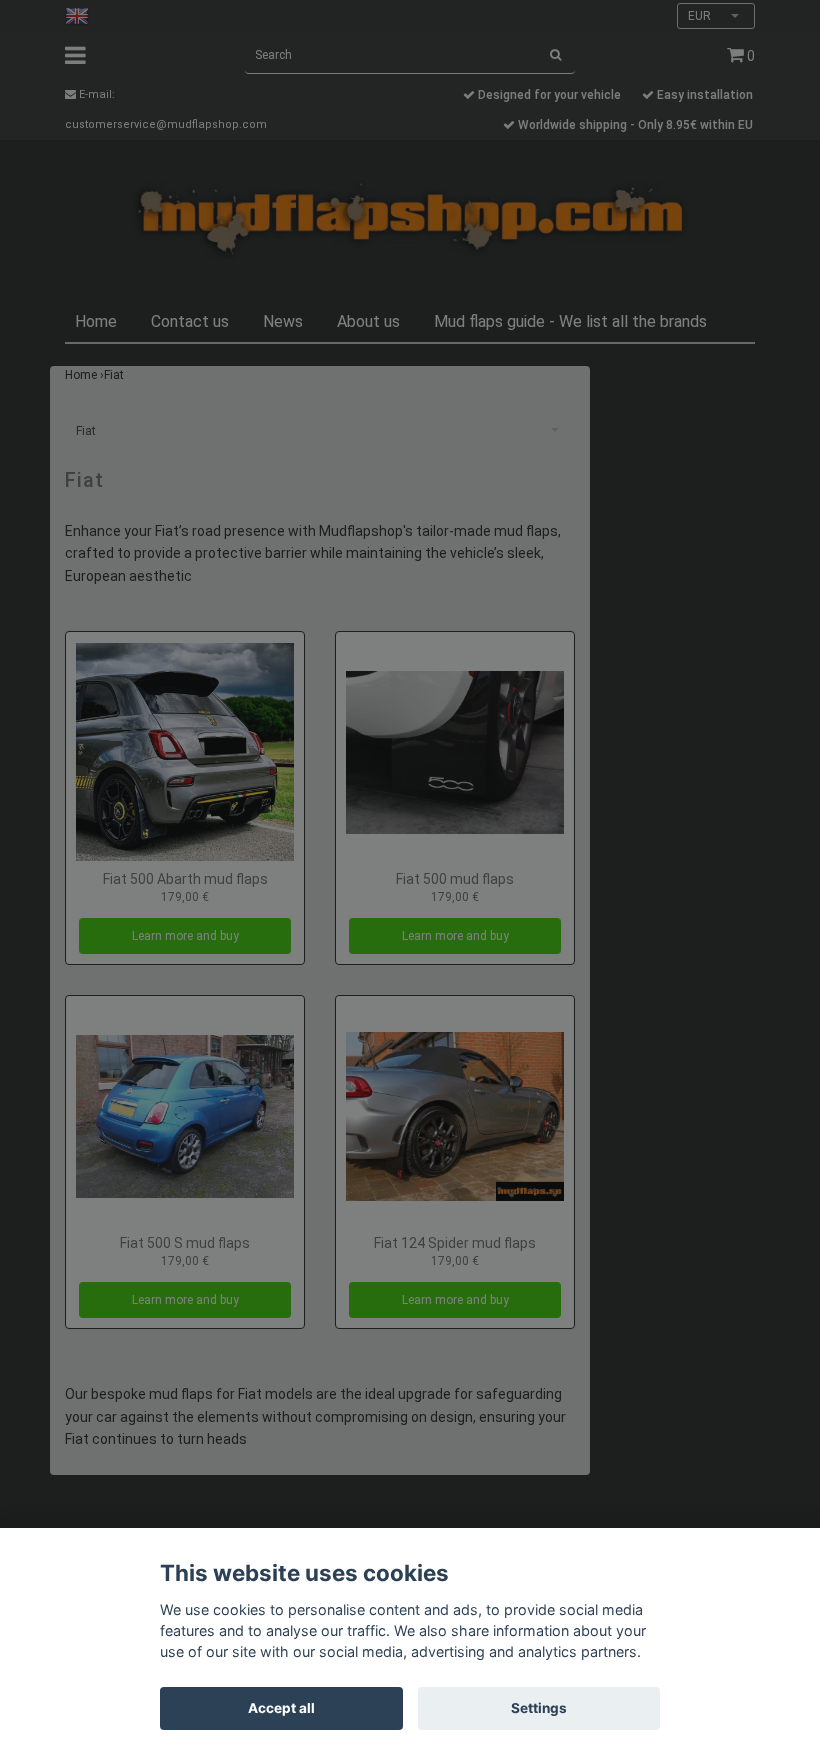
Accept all (281, 1708)
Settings (539, 1708)
